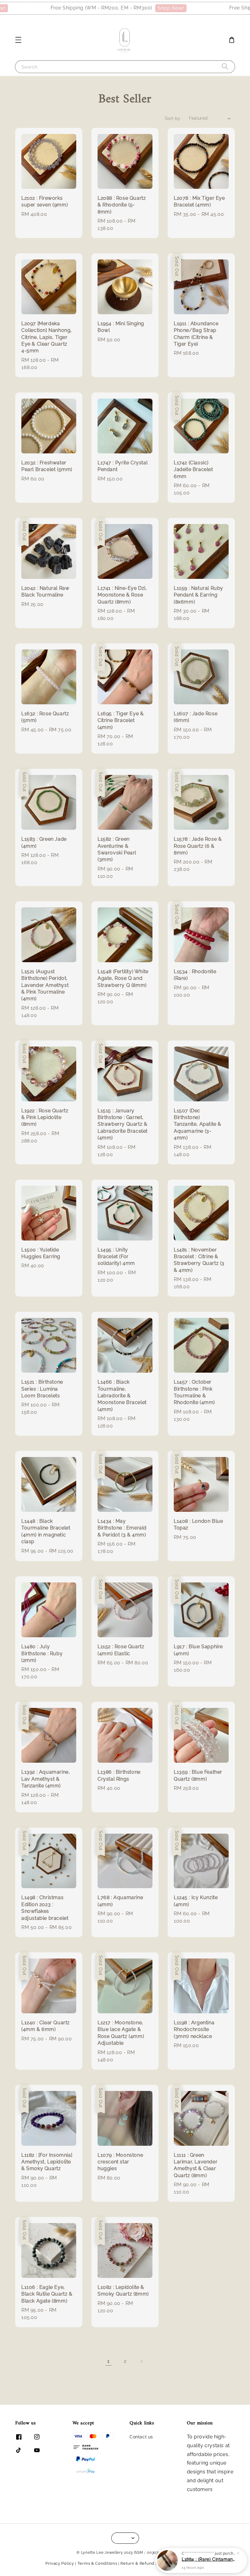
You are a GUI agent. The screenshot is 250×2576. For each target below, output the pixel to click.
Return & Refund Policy (144, 2563)
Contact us (141, 2437)
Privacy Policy (60, 2563)
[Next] (141, 2361)
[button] (18, 40)
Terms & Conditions (97, 2563)
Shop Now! (149, 8)
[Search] (225, 67)
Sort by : (174, 118)
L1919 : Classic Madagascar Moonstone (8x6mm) (209, 2559)
